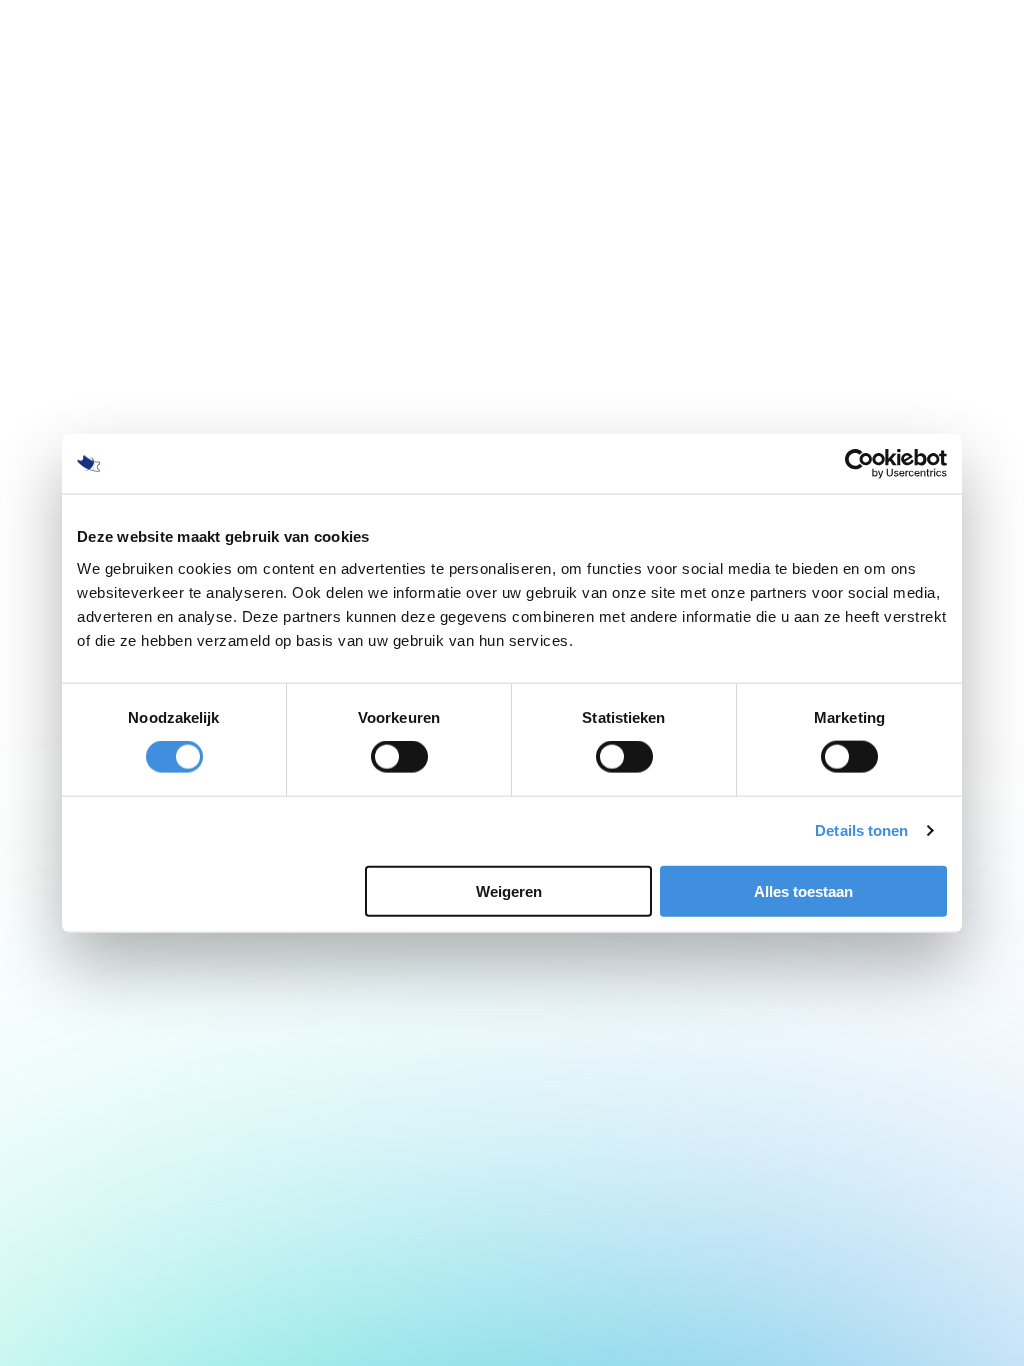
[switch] (399, 757)
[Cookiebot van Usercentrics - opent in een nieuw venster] (859, 464)
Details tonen (861, 830)
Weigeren (509, 890)
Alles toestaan (803, 890)
